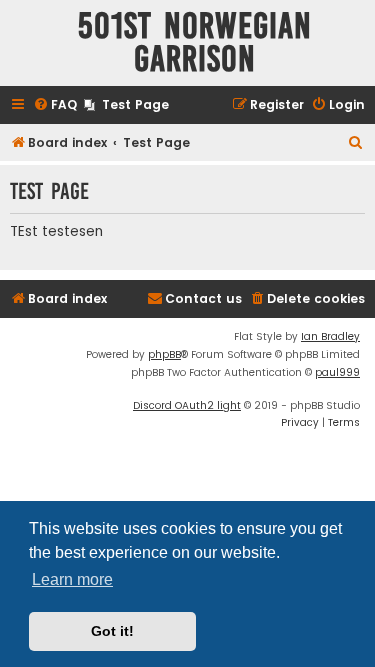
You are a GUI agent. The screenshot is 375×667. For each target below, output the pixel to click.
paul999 (337, 372)
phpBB (164, 354)
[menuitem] (55, 105)
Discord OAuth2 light (187, 405)
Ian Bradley (330, 336)
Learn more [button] (72, 579)
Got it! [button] (112, 631)
